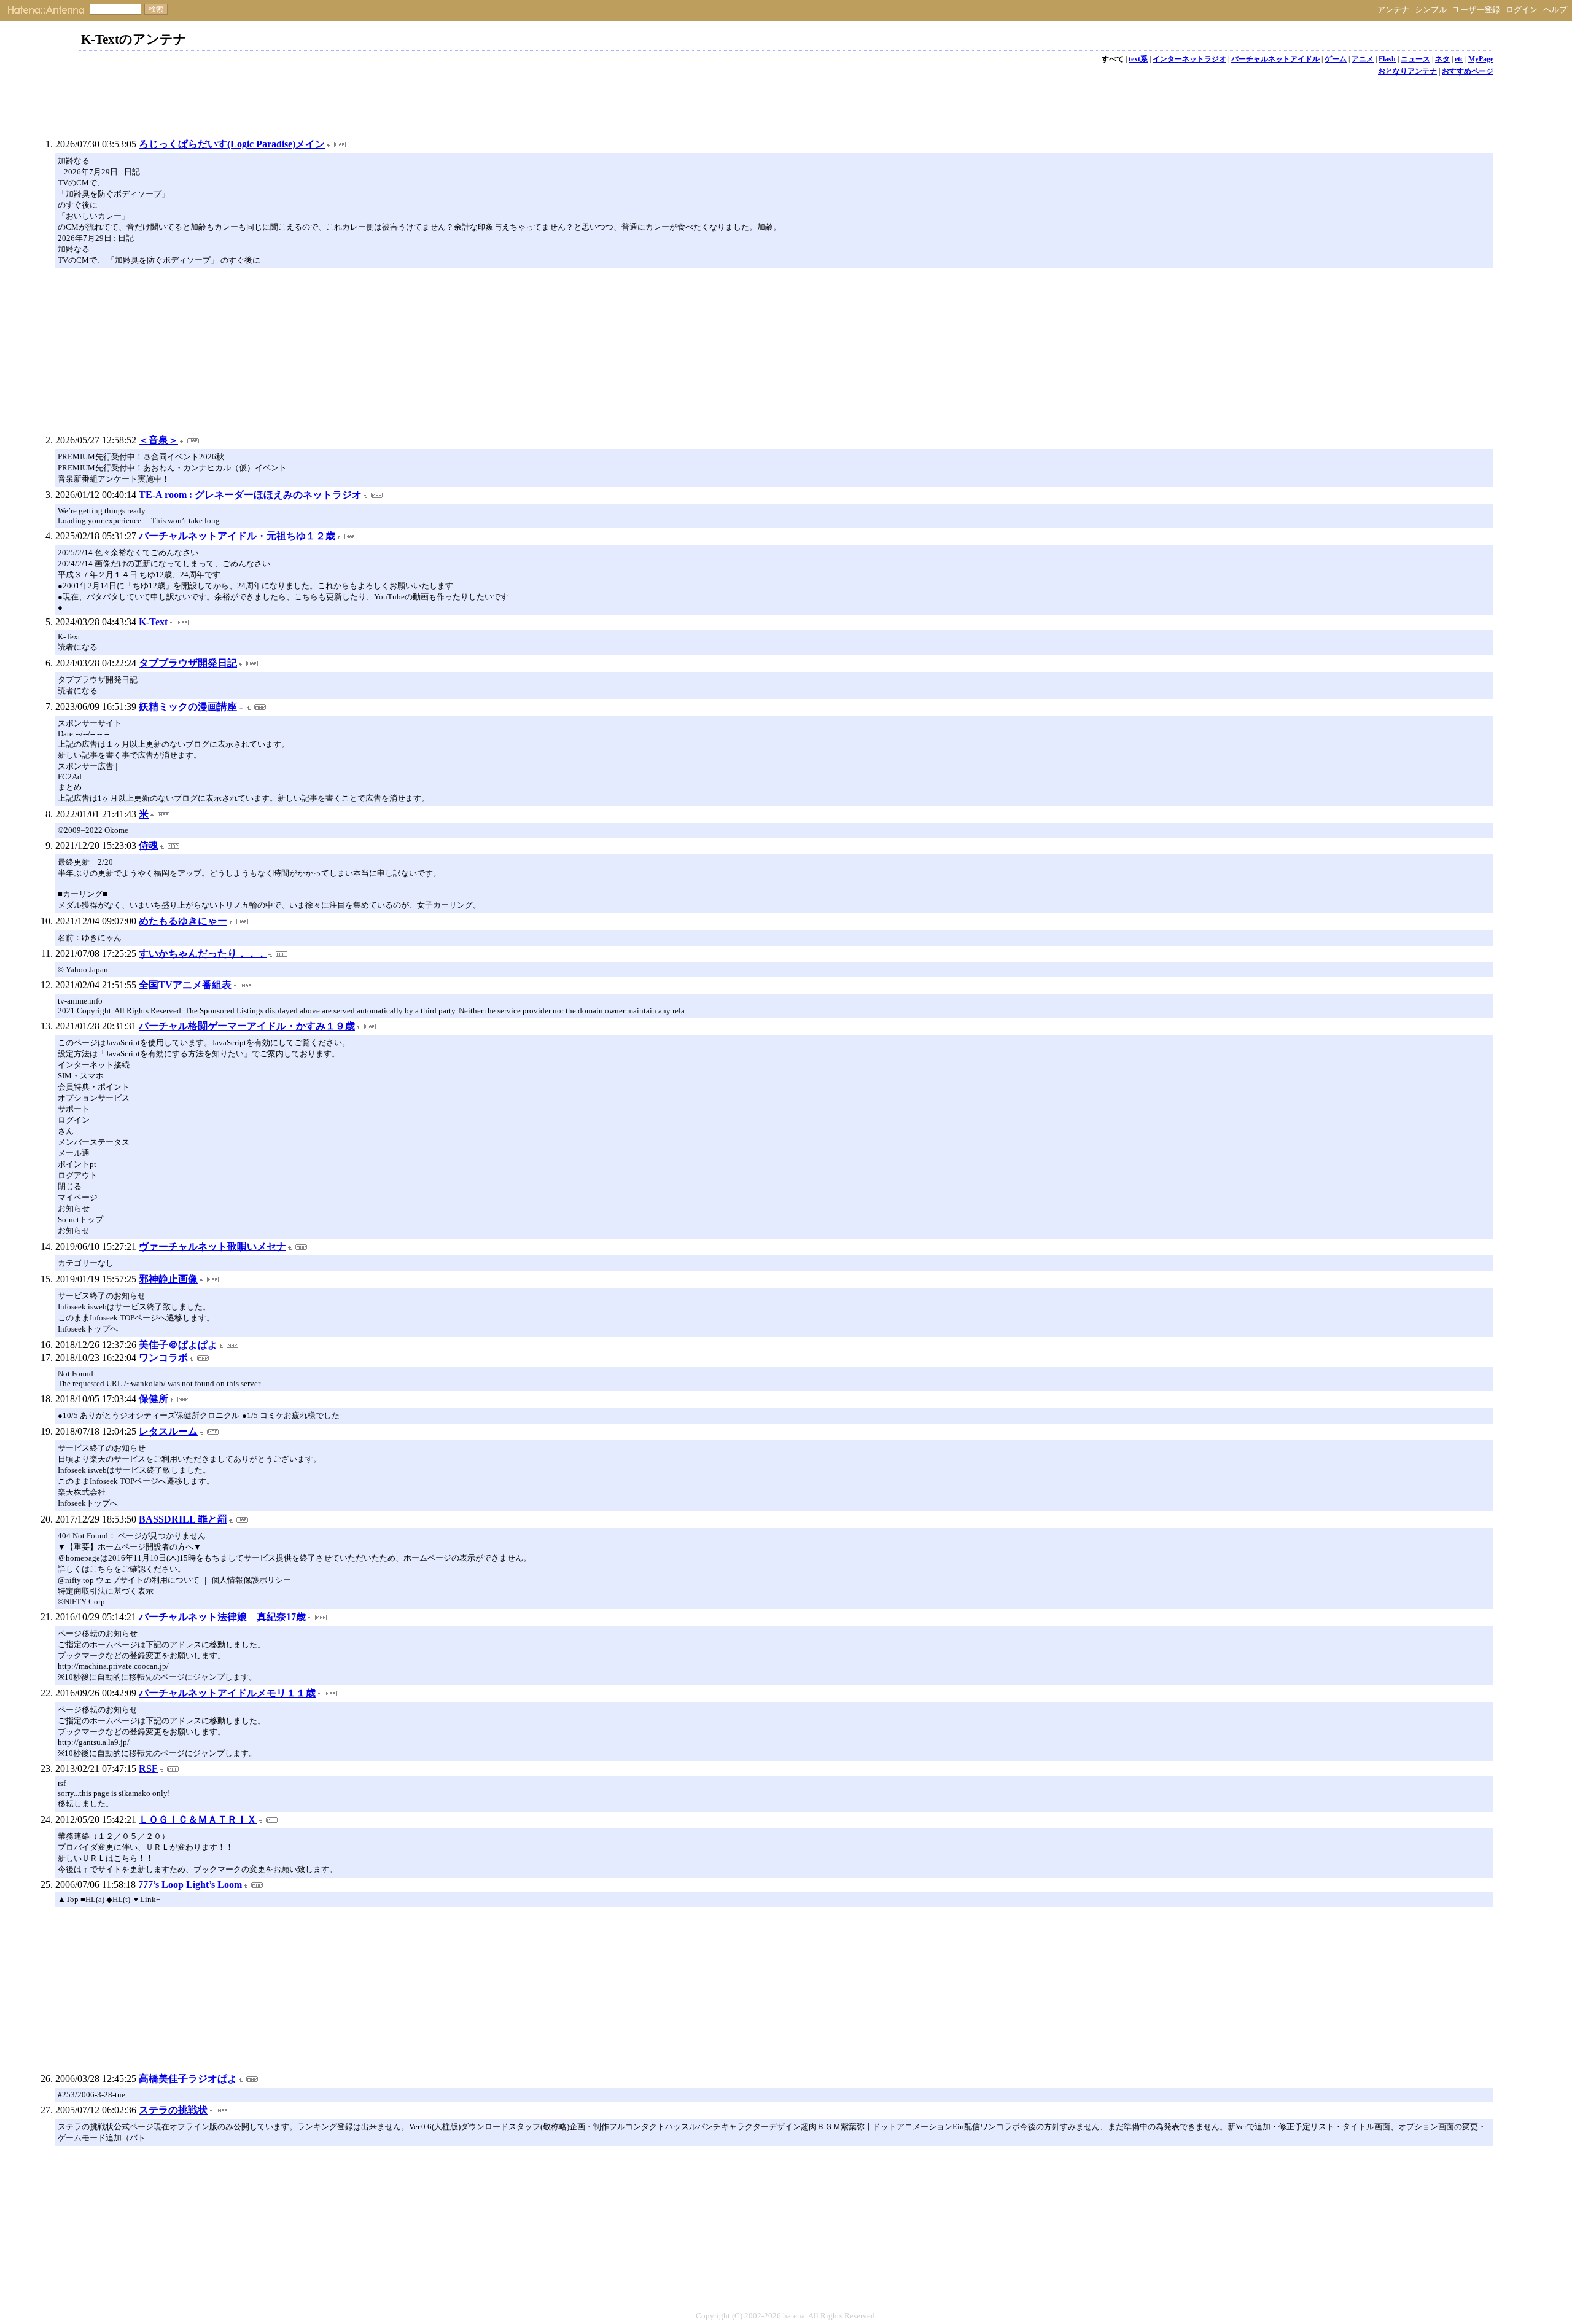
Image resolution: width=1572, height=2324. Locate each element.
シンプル (1431, 10)
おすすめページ (1468, 71)
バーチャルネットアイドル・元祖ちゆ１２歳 (237, 536)
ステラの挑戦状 (173, 2110)
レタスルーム (168, 1431)
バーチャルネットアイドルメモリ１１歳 (227, 1693)
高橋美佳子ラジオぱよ (188, 2079)
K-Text (153, 622)
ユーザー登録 (1476, 10)
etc (1459, 59)
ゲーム (1336, 59)
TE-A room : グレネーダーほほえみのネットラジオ (250, 495)
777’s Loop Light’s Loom (190, 1885)
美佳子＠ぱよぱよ (178, 1345)
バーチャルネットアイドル (1275, 59)
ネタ (1442, 59)
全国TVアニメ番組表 (185, 985)
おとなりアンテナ (1407, 71)
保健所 (154, 1399)
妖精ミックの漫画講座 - (192, 707)
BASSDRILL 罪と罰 (183, 1519)
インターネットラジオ (1189, 59)
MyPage (1481, 59)
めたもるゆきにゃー (183, 921)
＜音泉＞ (158, 440)
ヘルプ (1555, 10)
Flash (1387, 59)
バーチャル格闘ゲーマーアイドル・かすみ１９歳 (247, 1026)
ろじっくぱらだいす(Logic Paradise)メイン (232, 144)
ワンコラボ (163, 1358)
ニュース (1415, 59)
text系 (1138, 59)
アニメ (1363, 59)
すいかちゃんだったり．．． (203, 953)
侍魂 (149, 845)
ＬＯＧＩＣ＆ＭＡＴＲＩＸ (198, 1819)
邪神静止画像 (168, 1279)
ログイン (1522, 10)
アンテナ (1393, 10)
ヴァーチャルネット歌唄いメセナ (212, 1246)
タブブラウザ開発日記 (188, 663)
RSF (148, 1768)
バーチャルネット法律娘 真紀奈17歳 (222, 1617)
